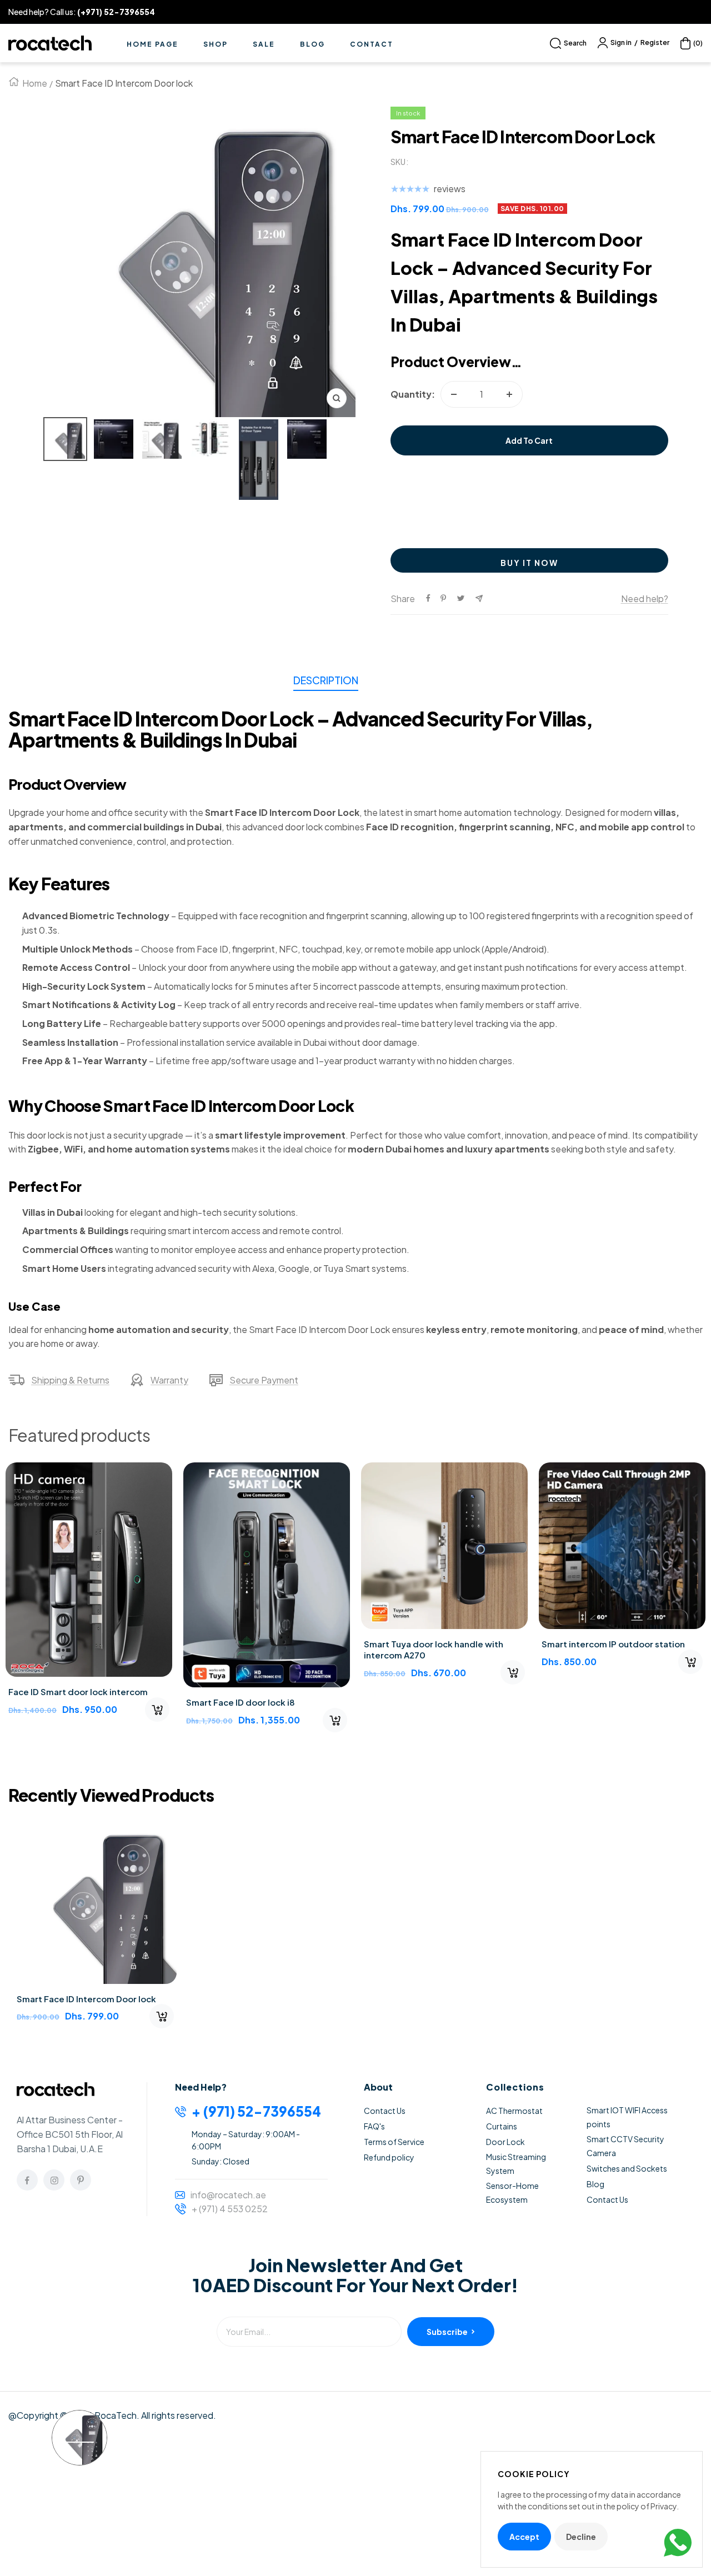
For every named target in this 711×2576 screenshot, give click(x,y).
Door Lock (505, 2142)
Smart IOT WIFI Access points (627, 2117)
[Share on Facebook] (428, 598)
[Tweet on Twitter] (461, 598)
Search (575, 43)
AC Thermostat (514, 2111)
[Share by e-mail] (479, 598)
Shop (216, 44)
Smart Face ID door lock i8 (241, 1702)
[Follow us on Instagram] (54, 2180)
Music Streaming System (516, 2164)
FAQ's (374, 2126)
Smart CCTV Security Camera (625, 2146)
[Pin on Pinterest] (443, 598)
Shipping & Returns (70, 1380)
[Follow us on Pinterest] (81, 2180)
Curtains (502, 2126)
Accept (524, 2537)
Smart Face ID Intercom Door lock (86, 1999)
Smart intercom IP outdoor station (613, 1644)
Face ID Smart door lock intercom (78, 1692)
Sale (264, 44)
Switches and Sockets (627, 2168)
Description (326, 680)
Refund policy (389, 2157)
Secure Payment (264, 1380)
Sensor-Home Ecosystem (512, 2192)
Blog (312, 44)
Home (35, 83)
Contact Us (385, 2111)
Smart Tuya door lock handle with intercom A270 (434, 1649)
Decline (581, 2537)
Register (655, 42)
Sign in (621, 42)
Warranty (169, 1380)
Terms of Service (394, 2142)
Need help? (645, 598)
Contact (372, 44)
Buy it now (529, 563)
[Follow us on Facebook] (27, 2180)
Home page (152, 44)
